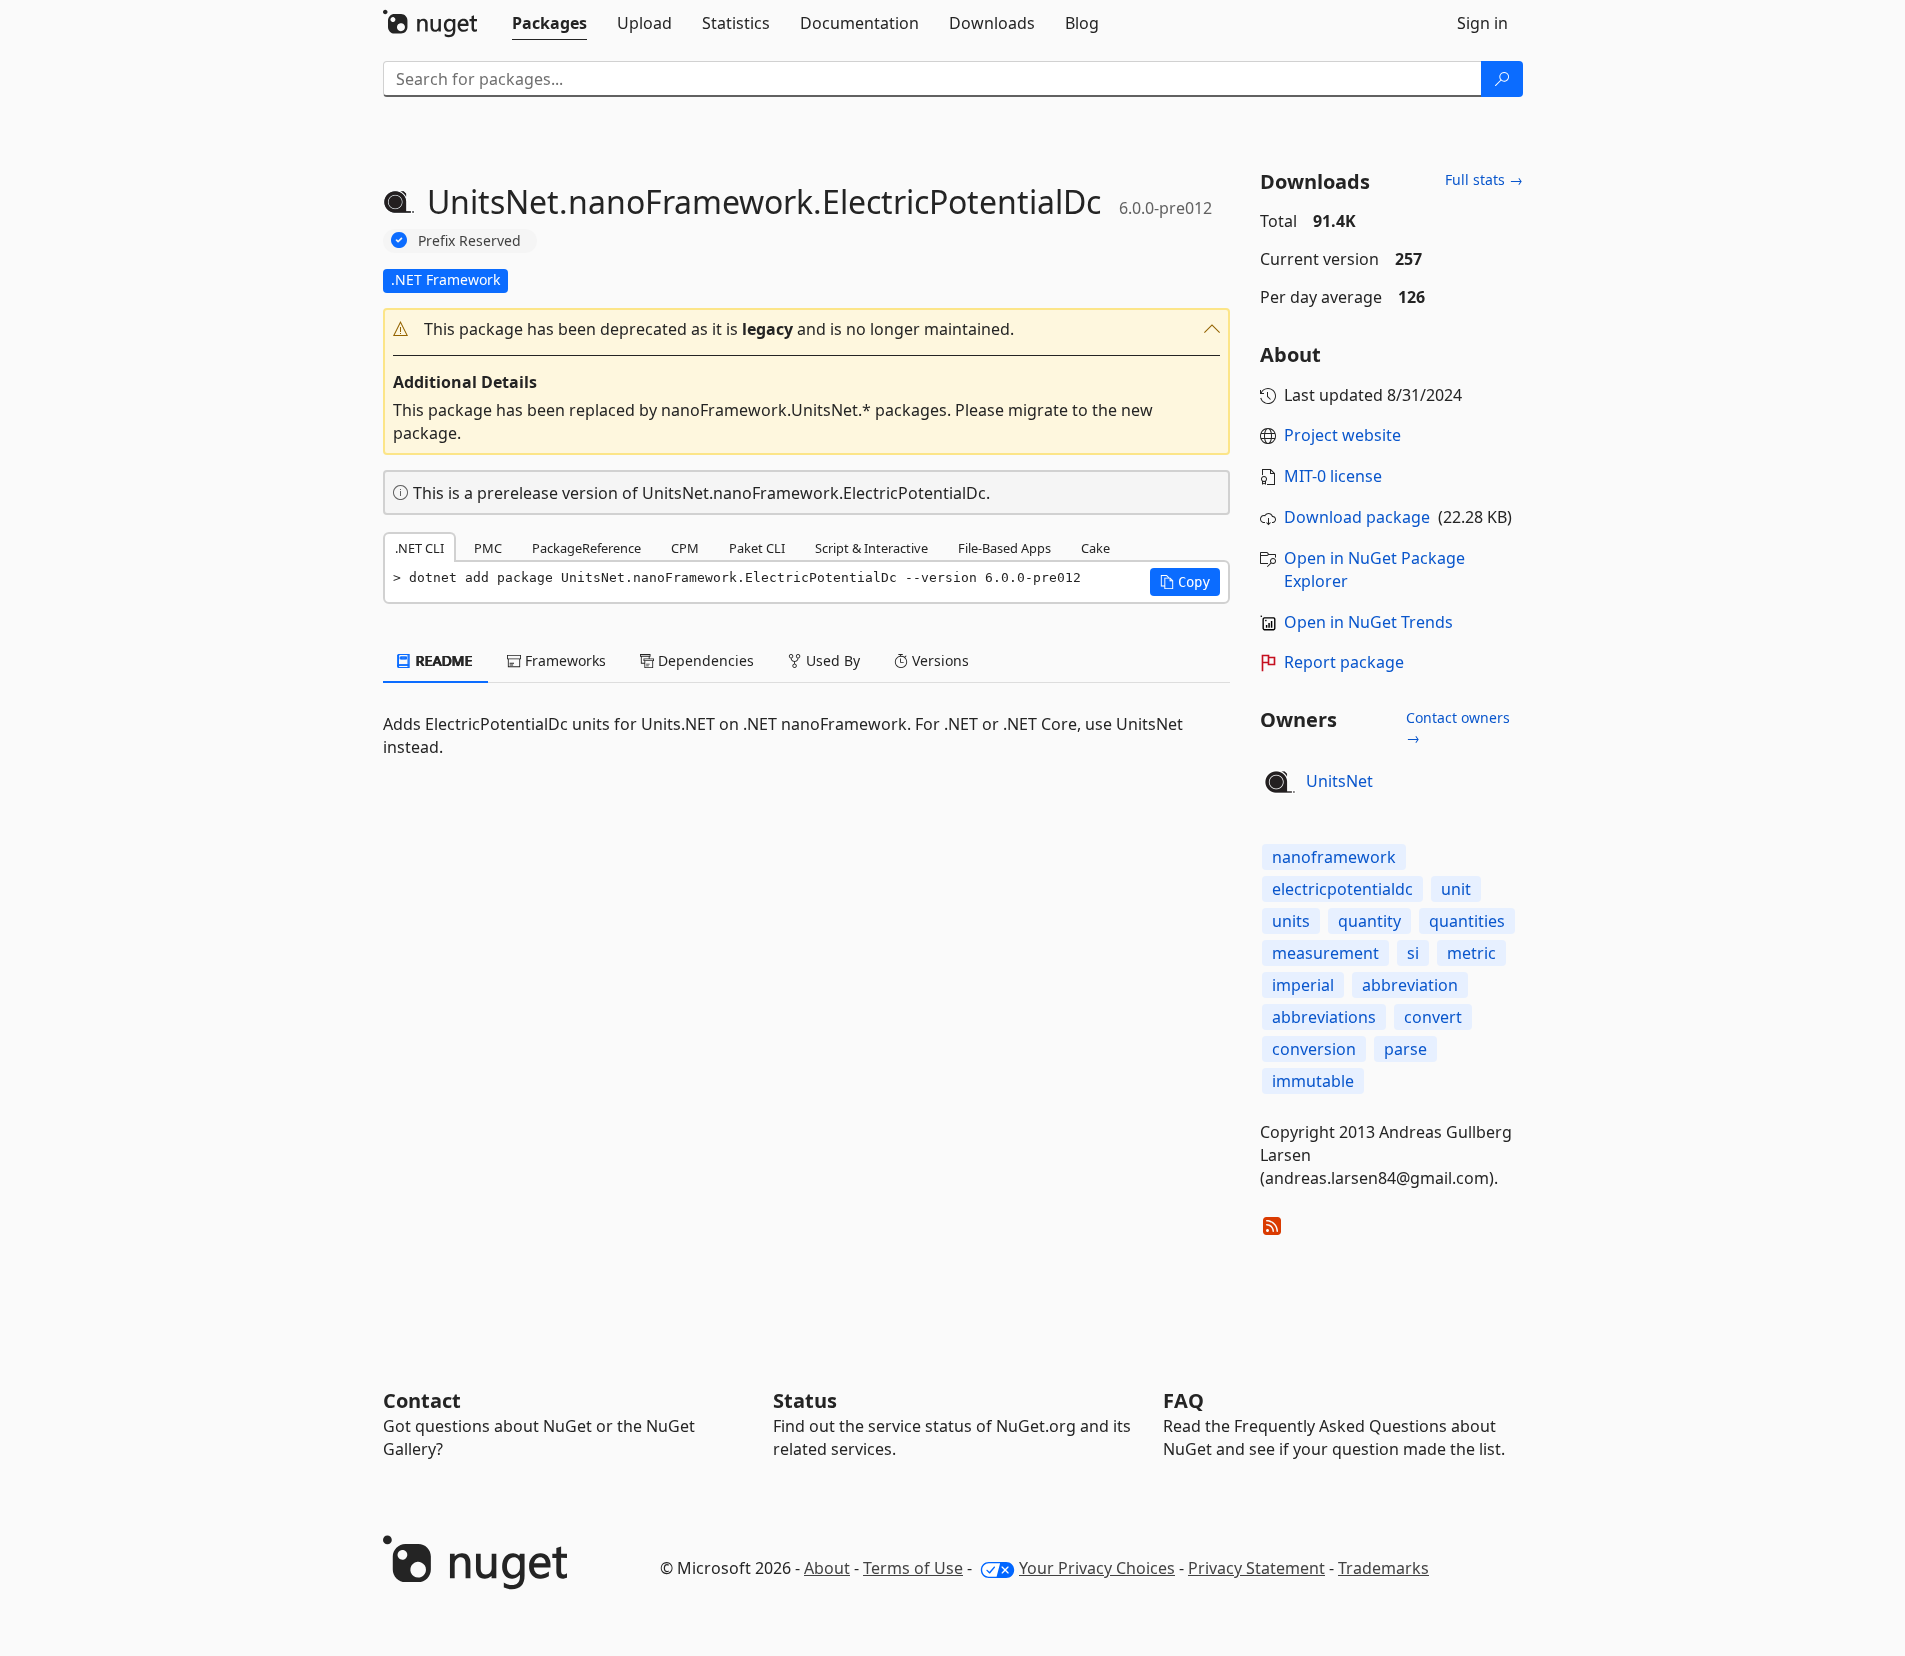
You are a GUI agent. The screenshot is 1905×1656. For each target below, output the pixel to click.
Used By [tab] (831, 660)
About (827, 1568)
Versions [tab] (938, 660)
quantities (1467, 921)
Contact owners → (1458, 727)
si (1413, 953)
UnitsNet (1339, 781)
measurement (1325, 953)
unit (1456, 889)
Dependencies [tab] (704, 660)
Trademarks (1383, 1568)
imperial (1303, 985)
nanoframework (1334, 857)
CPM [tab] (685, 548)
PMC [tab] (488, 548)
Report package (1344, 662)
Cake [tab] (1095, 548)
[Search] (1502, 79)
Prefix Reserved (469, 240)
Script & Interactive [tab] (871, 548)
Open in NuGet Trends (1368, 622)
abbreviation (1410, 985)
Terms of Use (913, 1568)
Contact (422, 1400)
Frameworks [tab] (563, 660)
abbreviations (1324, 1017)
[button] (807, 329)
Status (805, 1400)
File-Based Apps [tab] (1004, 548)
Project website (1342, 435)
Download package (1357, 517)
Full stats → (1484, 179)
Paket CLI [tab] (757, 548)
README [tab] (442, 660)
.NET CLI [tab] (419, 548)
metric (1471, 953)
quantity (1369, 921)
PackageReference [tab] (586, 548)
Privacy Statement (1256, 1568)
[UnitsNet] (1280, 782)
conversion (1314, 1049)
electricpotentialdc (1342, 889)
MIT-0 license (1333, 476)
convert (1433, 1017)
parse (1405, 1049)
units (1291, 921)
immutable (1313, 1081)
